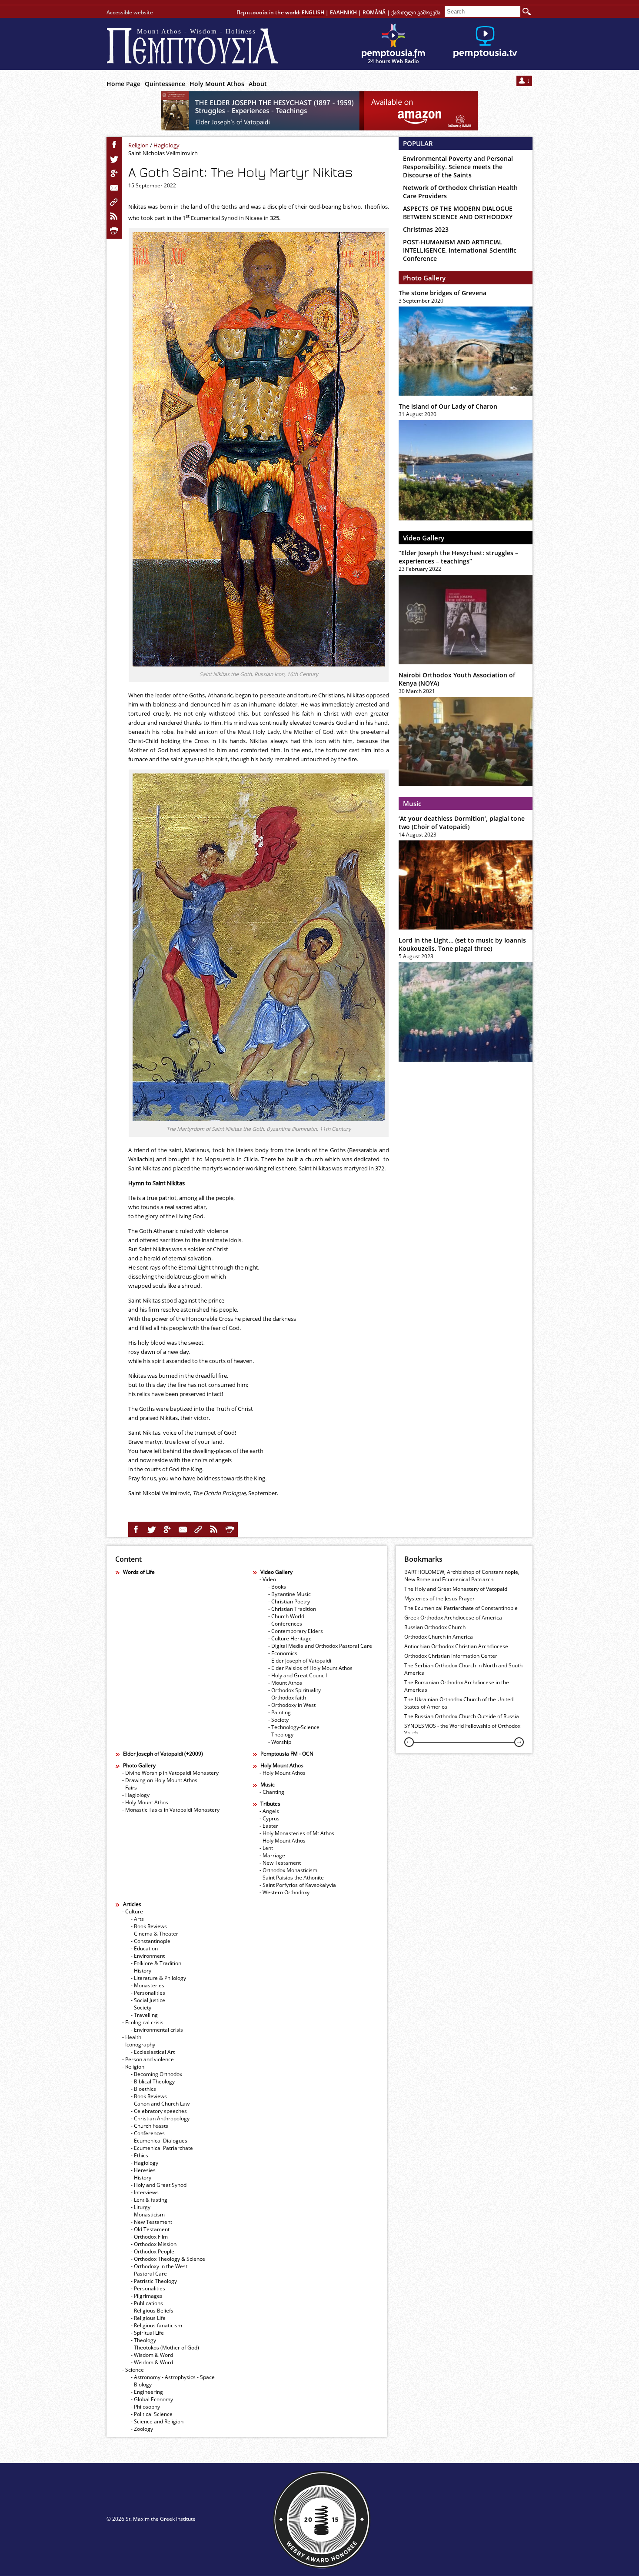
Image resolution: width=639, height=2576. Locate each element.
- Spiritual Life (147, 2333)
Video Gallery (424, 538)
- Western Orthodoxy (285, 1892)
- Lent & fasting (149, 2200)
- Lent (266, 1848)
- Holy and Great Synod (159, 2185)
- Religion (133, 2067)
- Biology (141, 2384)
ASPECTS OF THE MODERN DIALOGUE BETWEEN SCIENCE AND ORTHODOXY (458, 213)
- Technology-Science (294, 1727)
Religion (138, 145)
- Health (132, 2037)
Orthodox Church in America (439, 1637)
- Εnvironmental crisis (157, 2030)
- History (141, 1971)
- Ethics (140, 2155)
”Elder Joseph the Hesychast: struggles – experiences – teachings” (458, 557)
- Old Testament (150, 2229)
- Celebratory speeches (159, 2111)
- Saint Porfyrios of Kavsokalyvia (298, 1885)
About (258, 84)
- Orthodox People (153, 2251)
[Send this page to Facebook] (114, 145)
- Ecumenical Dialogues (159, 2141)
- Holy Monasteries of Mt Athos (297, 1833)
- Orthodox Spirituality (295, 1690)
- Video (268, 1579)
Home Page (123, 84)
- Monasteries (148, 1985)
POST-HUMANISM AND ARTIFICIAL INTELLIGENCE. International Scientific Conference (460, 250)
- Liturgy (141, 2207)
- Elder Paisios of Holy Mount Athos (310, 1668)
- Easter (269, 1826)
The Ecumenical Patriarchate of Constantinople (461, 1608)
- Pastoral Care (149, 2274)
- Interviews (145, 2192)
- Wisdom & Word (152, 2355)
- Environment (148, 1956)
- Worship (280, 1742)
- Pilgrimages (147, 2296)
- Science (133, 2370)
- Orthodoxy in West (292, 1705)
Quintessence (165, 84)
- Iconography (139, 2044)
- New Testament (280, 1863)
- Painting (280, 1712)
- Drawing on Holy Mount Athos (160, 1780)
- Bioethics (143, 2089)
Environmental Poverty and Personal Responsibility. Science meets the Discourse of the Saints (458, 167)
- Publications (147, 2303)
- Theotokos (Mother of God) (165, 2348)
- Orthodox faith (287, 1698)
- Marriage (272, 1855)
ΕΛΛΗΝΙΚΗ (343, 12)
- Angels (269, 1811)
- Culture (133, 1911)
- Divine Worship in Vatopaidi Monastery (170, 1773)
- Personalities (148, 1993)
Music (412, 803)
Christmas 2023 (426, 229)
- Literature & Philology (158, 1978)
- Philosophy (145, 2407)
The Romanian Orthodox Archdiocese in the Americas (457, 1686)
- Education (144, 1948)
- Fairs (130, 1788)
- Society (278, 1720)
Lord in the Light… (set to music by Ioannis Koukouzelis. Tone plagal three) (462, 944)
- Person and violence (148, 2059)
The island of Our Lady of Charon (448, 406)
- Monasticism (148, 2214)
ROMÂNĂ (374, 12)
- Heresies (143, 2170)
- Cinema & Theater (155, 1934)
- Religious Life (148, 2318)
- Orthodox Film (149, 2237)
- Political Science (152, 2414)
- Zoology (142, 2429)
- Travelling (144, 2015)
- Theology (281, 1735)
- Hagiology (136, 1795)
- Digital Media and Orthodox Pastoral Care (320, 1646)
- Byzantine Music (290, 1594)
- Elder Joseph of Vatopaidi (300, 1661)
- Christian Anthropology (160, 2118)
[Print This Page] (114, 231)
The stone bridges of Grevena (443, 293)
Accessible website (130, 12)
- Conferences (285, 1624)
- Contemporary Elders (296, 1631)
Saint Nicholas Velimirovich (163, 153)
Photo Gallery (424, 278)
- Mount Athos (285, 1683)
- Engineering (147, 2392)
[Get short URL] (114, 202)
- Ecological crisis (143, 2022)
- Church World (286, 1616)
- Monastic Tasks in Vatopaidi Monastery (171, 1810)
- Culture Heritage (290, 1638)
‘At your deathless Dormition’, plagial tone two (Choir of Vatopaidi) (462, 823)
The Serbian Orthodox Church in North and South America (463, 1669)
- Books (277, 1587)
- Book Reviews (149, 1926)
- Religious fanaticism (156, 2325)
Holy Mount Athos (217, 84)
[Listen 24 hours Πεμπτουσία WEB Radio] (393, 44)
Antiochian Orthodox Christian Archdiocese (456, 1646)
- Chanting (272, 1792)
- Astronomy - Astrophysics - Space (173, 2377)
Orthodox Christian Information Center (451, 1656)
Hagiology (166, 145)
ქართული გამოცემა (416, 12)
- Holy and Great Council (298, 1675)
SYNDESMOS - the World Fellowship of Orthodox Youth (462, 1730)
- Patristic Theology (154, 2281)
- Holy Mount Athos (145, 1802)
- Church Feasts (150, 2126)
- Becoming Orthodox (156, 2074)
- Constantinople (151, 1941)
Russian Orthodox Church (435, 1627)
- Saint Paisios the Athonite (292, 1878)
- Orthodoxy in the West (159, 2266)
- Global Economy (152, 2399)
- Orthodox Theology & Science (168, 2259)
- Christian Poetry (289, 1601)
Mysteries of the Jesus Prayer (439, 1598)
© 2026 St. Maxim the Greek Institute (151, 2519)
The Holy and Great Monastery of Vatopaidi (456, 1589)
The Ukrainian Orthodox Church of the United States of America (459, 1703)
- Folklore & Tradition (156, 1963)
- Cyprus (270, 1818)
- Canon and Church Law (160, 2104)
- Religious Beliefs (152, 2311)
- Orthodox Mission (154, 2244)
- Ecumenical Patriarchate (162, 2148)
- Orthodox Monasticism (288, 1870)
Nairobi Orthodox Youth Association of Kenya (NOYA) (457, 679)
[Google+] (114, 173)
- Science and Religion (157, 2421)
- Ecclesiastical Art (153, 2052)
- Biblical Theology (153, 2081)
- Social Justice (148, 2000)
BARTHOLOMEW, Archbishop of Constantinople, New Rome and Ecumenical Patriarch (462, 1576)
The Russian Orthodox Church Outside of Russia (462, 1716)
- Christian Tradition (292, 1609)
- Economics (283, 1653)
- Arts (137, 1919)
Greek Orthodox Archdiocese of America (453, 1618)
